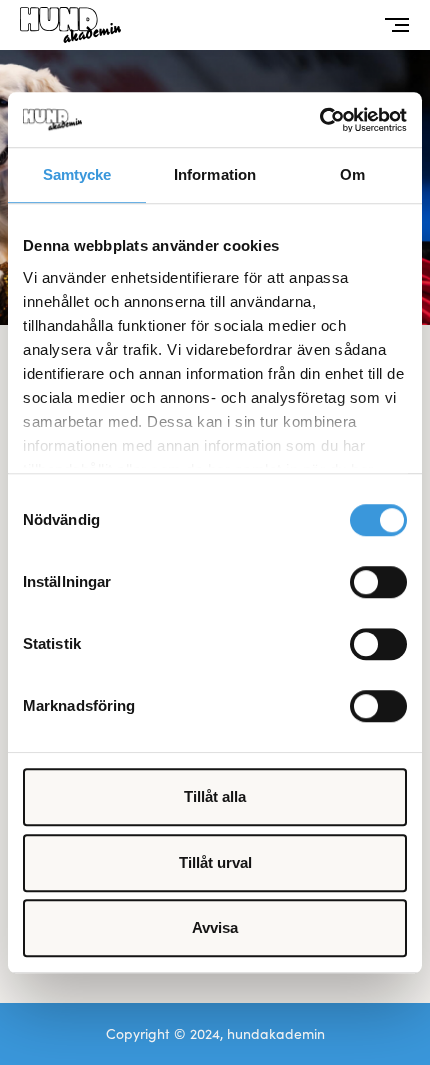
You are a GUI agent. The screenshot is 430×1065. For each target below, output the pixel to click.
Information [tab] (215, 174)
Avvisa (215, 927)
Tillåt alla (215, 796)
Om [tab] (352, 174)
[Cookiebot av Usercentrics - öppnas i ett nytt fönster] (319, 120)
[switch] (378, 582)
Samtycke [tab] (77, 174)
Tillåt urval (215, 862)
